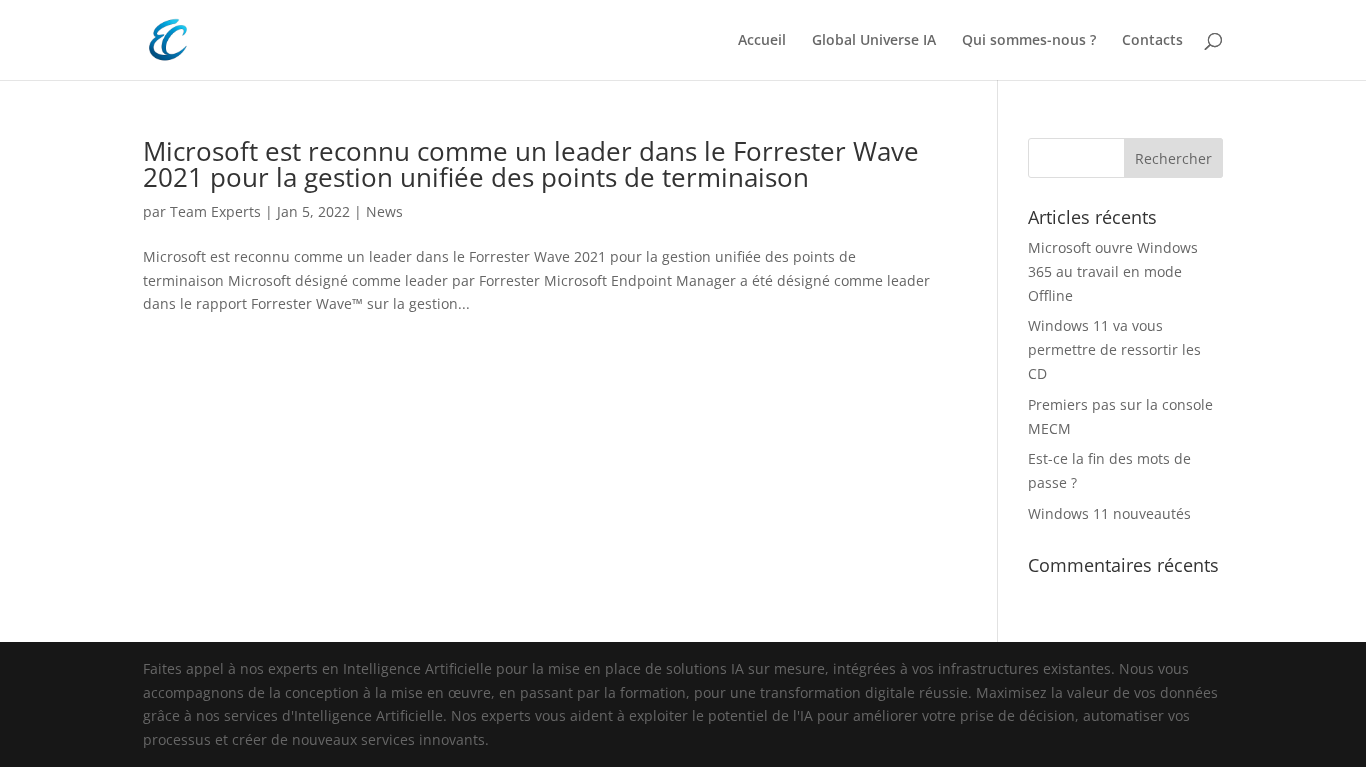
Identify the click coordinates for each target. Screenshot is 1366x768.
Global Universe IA (874, 41)
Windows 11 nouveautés (1109, 513)
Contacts (1152, 41)
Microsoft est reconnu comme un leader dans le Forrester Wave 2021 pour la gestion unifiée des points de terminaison (531, 164)
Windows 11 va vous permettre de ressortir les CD (1114, 349)
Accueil (762, 41)
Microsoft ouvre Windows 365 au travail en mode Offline (1113, 271)
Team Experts (215, 211)
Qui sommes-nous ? (1029, 41)
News (384, 211)
